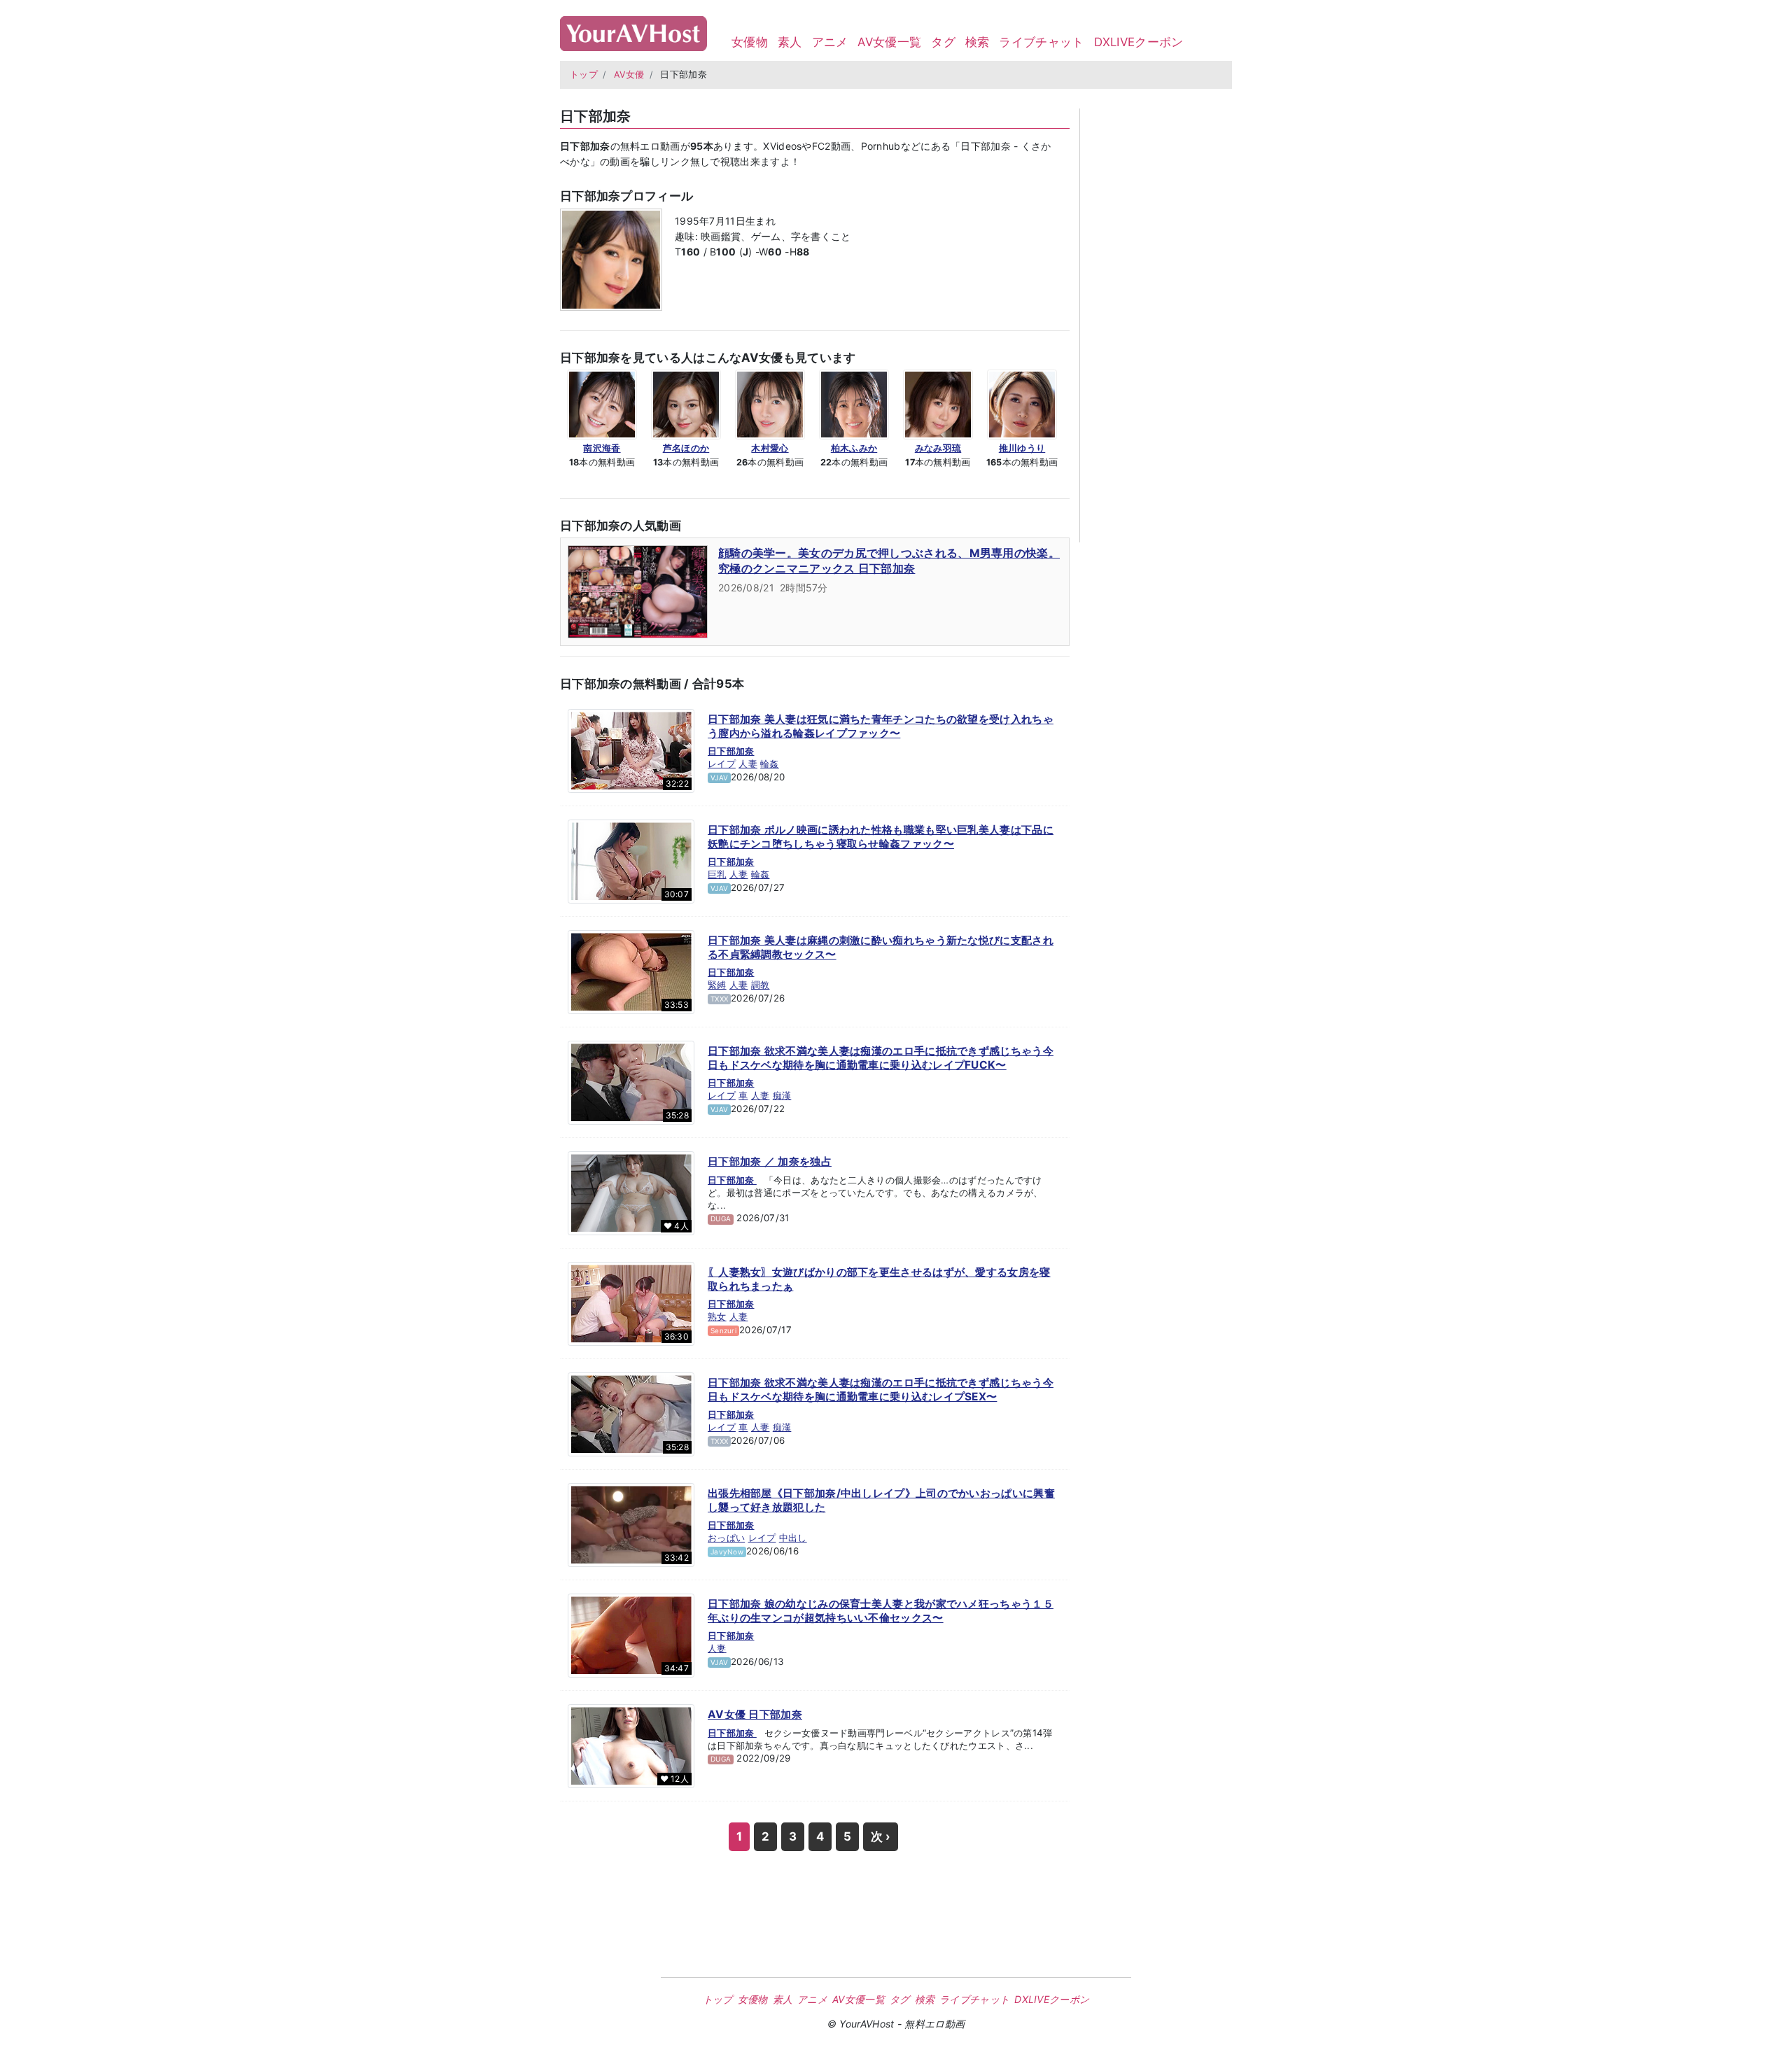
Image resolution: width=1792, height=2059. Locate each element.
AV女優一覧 (889, 42)
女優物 (750, 42)
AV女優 (629, 75)
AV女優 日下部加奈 (755, 1714)
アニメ (830, 42)
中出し (793, 1538)
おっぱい (726, 1538)
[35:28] (631, 1082)
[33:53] (631, 971)
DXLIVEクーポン (1139, 42)
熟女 (717, 1316)
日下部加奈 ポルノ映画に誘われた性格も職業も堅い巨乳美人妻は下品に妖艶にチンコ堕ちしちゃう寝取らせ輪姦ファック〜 (881, 837)
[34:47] (631, 1635)
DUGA (721, 1218)
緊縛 (717, 985)
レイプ (722, 764)
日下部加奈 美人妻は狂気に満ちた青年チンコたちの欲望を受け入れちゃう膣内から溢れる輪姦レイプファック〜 (881, 726)
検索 (978, 42)
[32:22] (631, 750)
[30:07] (631, 861)
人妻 (748, 764)
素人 (790, 42)
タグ (943, 42)
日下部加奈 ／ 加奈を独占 (770, 1161)
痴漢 (782, 1095)
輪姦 (770, 764)
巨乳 (717, 874)
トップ (584, 75)
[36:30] (631, 1303)
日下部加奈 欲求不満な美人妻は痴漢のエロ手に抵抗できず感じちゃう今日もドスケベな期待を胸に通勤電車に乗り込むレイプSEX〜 (881, 1390)
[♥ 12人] (631, 1745)
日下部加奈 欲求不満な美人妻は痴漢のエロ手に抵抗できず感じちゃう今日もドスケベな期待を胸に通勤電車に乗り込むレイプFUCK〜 (881, 1058)
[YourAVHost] (633, 30)
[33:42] (631, 1524)
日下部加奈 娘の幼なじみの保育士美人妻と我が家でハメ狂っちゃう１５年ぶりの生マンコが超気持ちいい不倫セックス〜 (881, 1611)
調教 (761, 985)
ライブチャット (1041, 42)
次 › (881, 1836)
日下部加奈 (731, 751)
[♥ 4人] (631, 1193)
